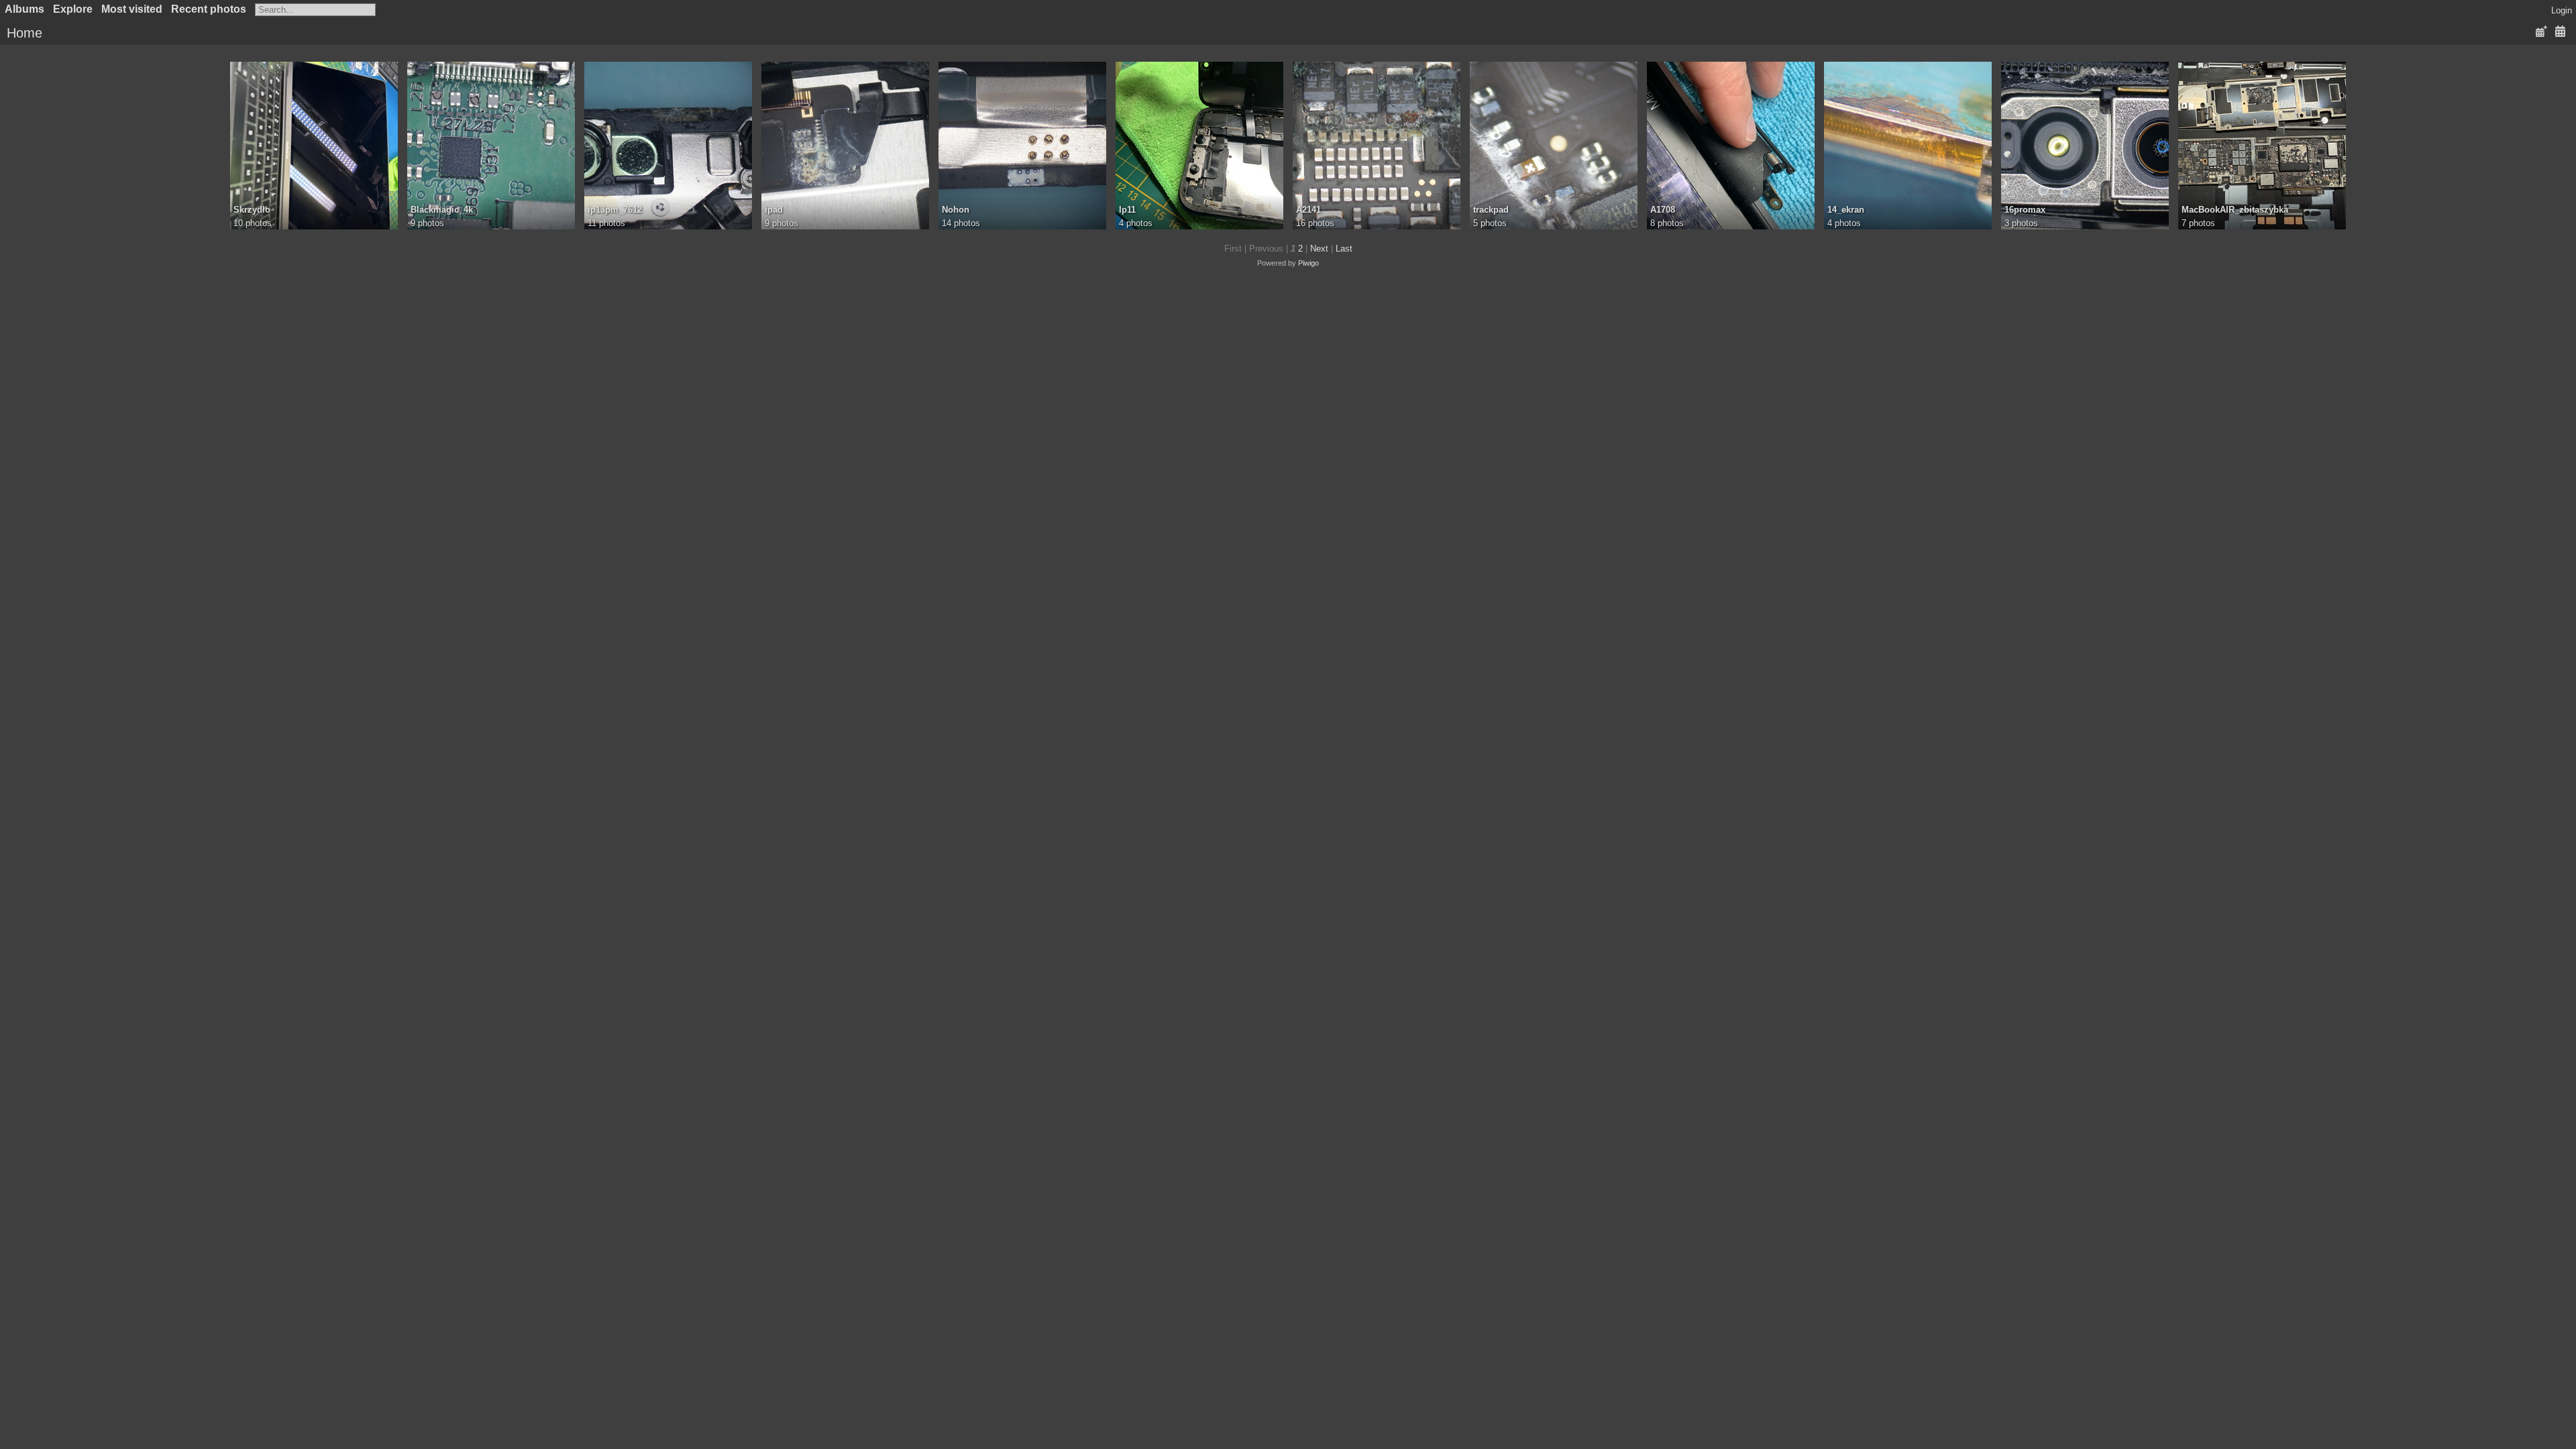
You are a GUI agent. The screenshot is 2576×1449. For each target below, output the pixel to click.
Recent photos (209, 9)
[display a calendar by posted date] (2541, 32)
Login (2562, 10)
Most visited (132, 9)
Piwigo (1308, 263)
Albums (24, 9)
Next (1319, 249)
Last (1344, 249)
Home (24, 33)
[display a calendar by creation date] (2560, 32)
